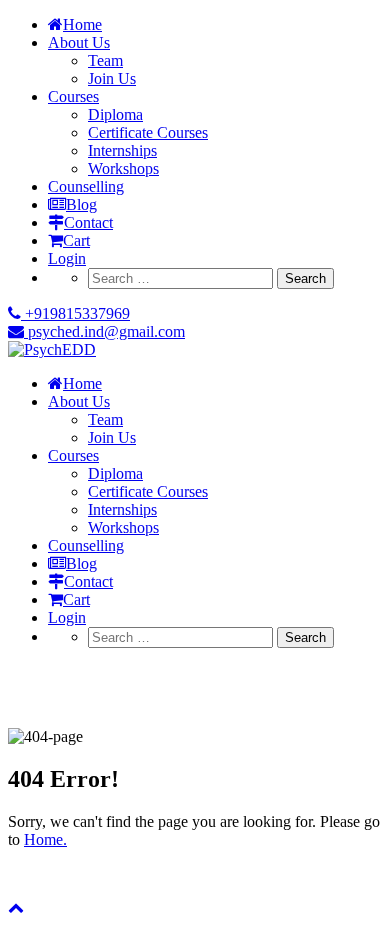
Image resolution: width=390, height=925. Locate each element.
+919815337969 (75, 313)
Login (67, 258)
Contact (88, 222)
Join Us (112, 78)
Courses (73, 96)
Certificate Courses (148, 132)
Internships (122, 150)
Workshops (123, 168)
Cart (76, 240)
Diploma (115, 114)
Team (105, 60)
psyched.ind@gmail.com (104, 331)
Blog (81, 204)
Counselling (86, 186)
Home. (45, 839)
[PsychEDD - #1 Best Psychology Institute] (52, 349)
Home (82, 24)
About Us (79, 42)
